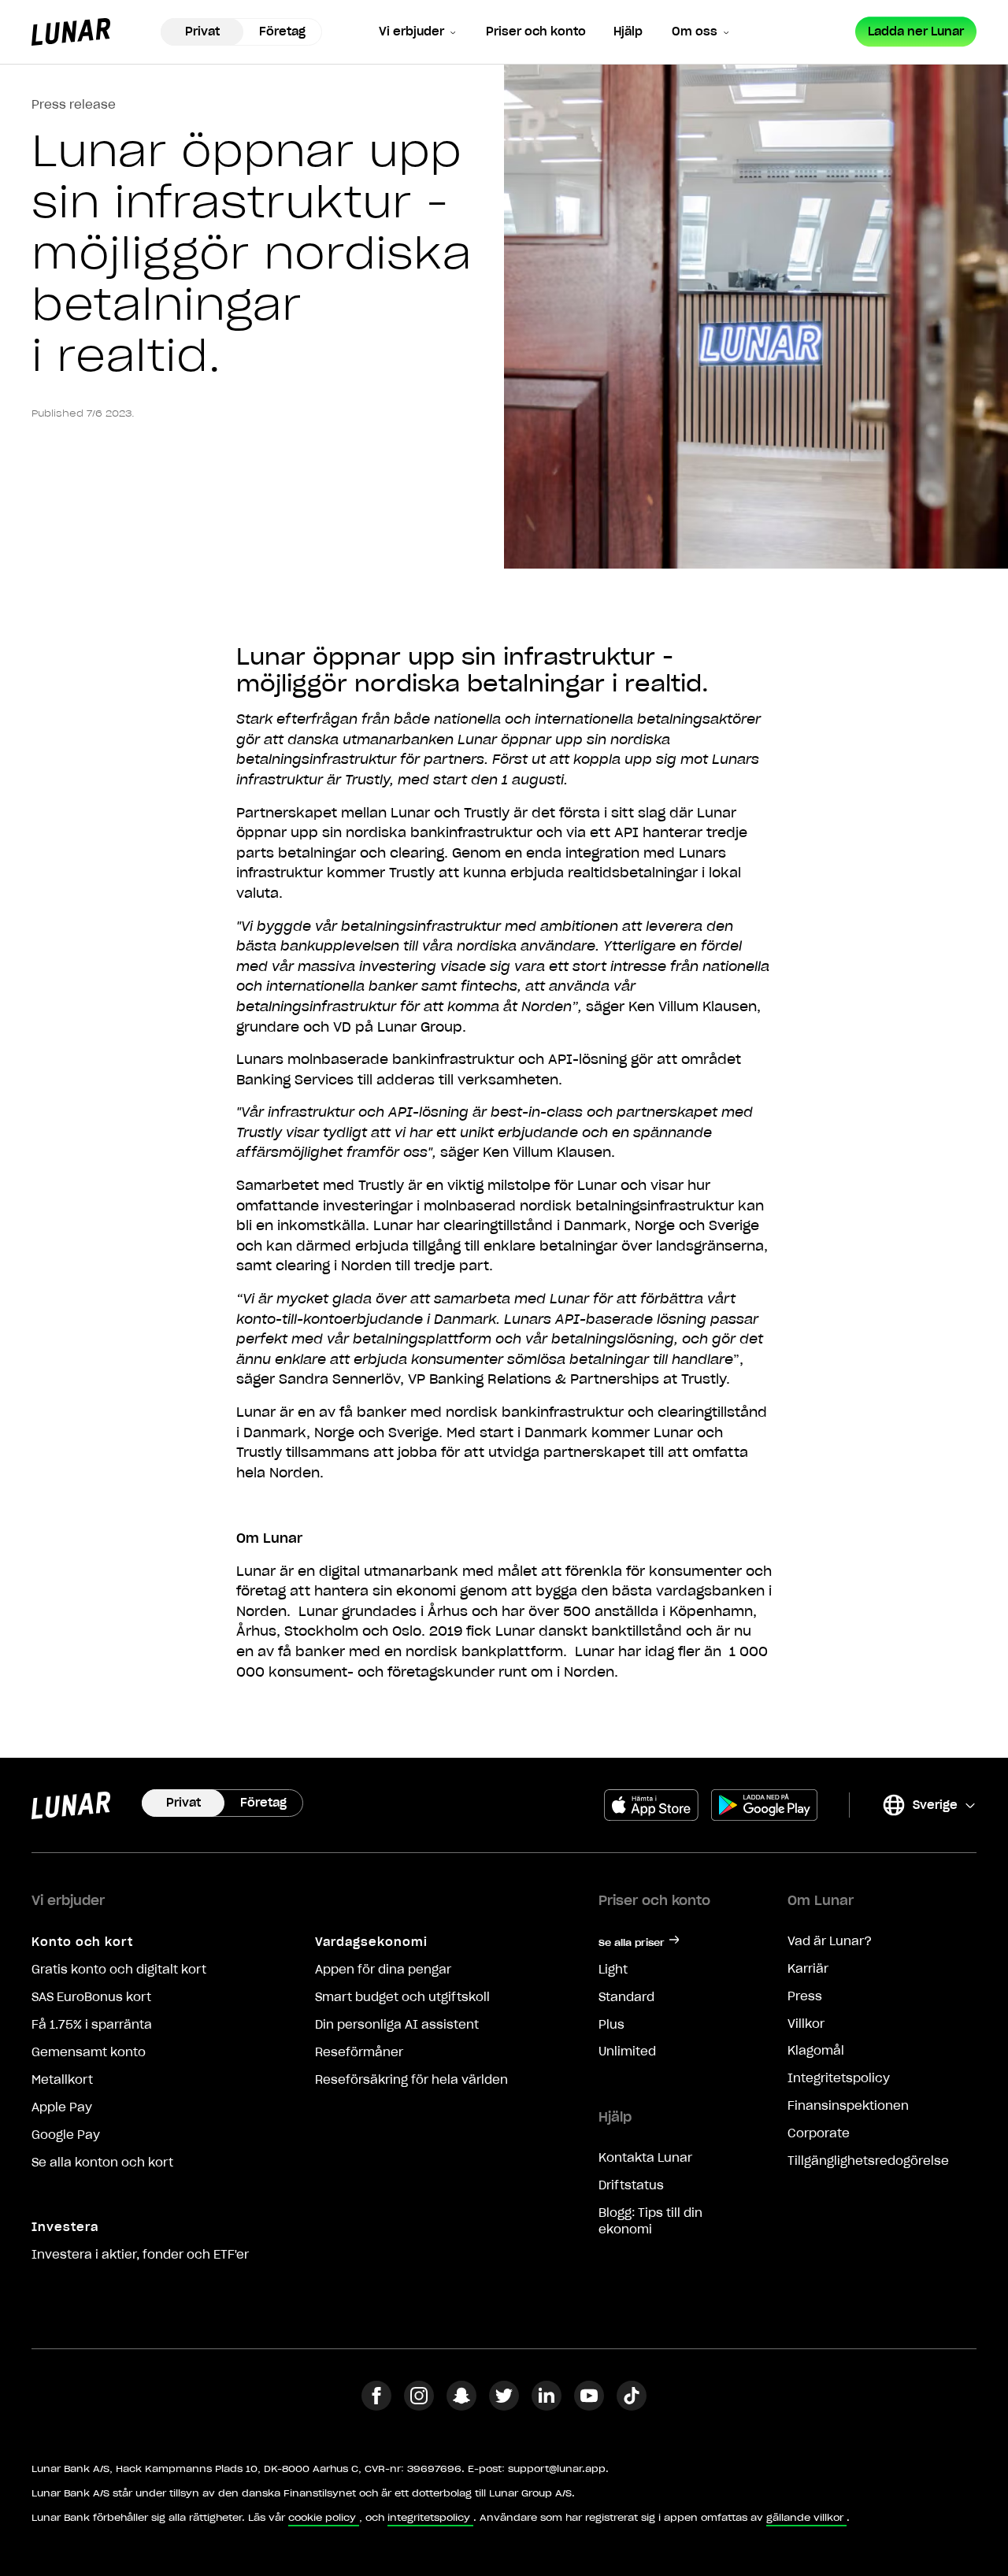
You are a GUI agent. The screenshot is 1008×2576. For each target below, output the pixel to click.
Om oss (695, 32)
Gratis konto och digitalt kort (119, 1970)
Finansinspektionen (848, 2106)
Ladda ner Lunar (916, 32)
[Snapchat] (461, 2406)
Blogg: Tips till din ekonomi (650, 2221)
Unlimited (627, 2052)
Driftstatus (631, 2185)
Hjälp (628, 32)
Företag (282, 32)
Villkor (806, 2024)
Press (805, 1996)
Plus (611, 2025)
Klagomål (816, 2051)
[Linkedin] (547, 2406)
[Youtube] (589, 2406)
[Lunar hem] (71, 32)
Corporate (819, 2133)
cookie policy (322, 2517)
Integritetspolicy (839, 2078)
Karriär (808, 1969)
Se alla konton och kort (102, 2163)
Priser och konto (536, 32)
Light (613, 1970)
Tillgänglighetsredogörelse (868, 2161)
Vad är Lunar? (830, 1941)
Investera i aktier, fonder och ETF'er (140, 2255)
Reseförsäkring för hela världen (411, 2080)
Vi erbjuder (411, 32)
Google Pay (66, 2135)
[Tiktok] (632, 2406)
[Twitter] (504, 2406)
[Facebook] (376, 2406)
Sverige (919, 1808)
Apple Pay (62, 2107)
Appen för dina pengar (383, 1970)
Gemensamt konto (89, 2052)
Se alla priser (632, 1942)
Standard (626, 1997)
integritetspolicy (429, 2517)
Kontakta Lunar (645, 2158)
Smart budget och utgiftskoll (402, 1997)
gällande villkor (805, 2517)
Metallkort (62, 2080)
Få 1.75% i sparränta (92, 2025)
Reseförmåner (359, 2052)
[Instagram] (419, 2406)
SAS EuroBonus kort (91, 1997)
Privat (202, 32)
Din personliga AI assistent (397, 2025)
